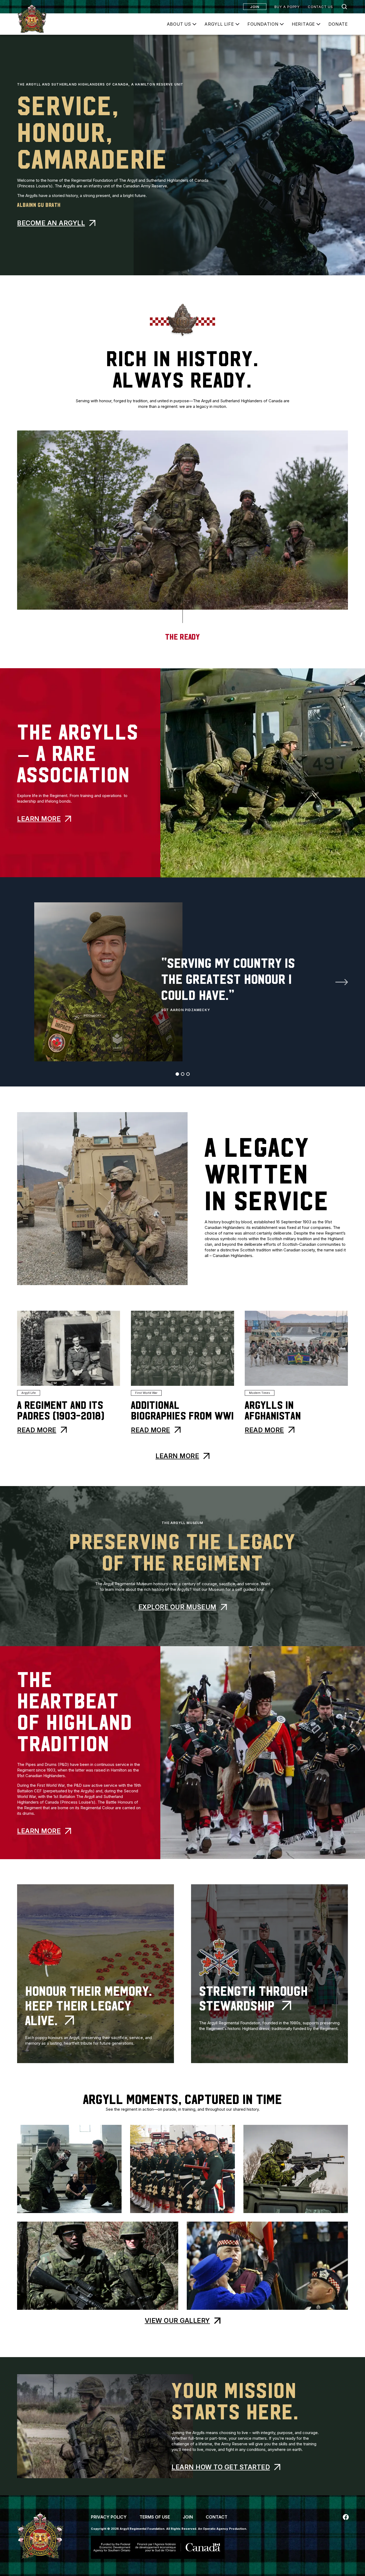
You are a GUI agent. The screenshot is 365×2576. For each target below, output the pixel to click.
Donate (338, 24)
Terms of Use (155, 2517)
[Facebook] (346, 2517)
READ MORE (37, 1430)
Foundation (263, 24)
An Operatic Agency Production (222, 2529)
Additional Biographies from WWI (182, 1411)
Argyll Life (219, 24)
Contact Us (320, 7)
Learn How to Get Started (221, 2467)
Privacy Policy (109, 2517)
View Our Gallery (177, 2321)
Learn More (39, 819)
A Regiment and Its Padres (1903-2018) (61, 1411)
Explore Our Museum (177, 1607)
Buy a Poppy (287, 7)
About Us (179, 24)
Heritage (303, 24)
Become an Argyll (51, 223)
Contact (217, 2517)
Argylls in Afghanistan (273, 1411)
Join (255, 7)
